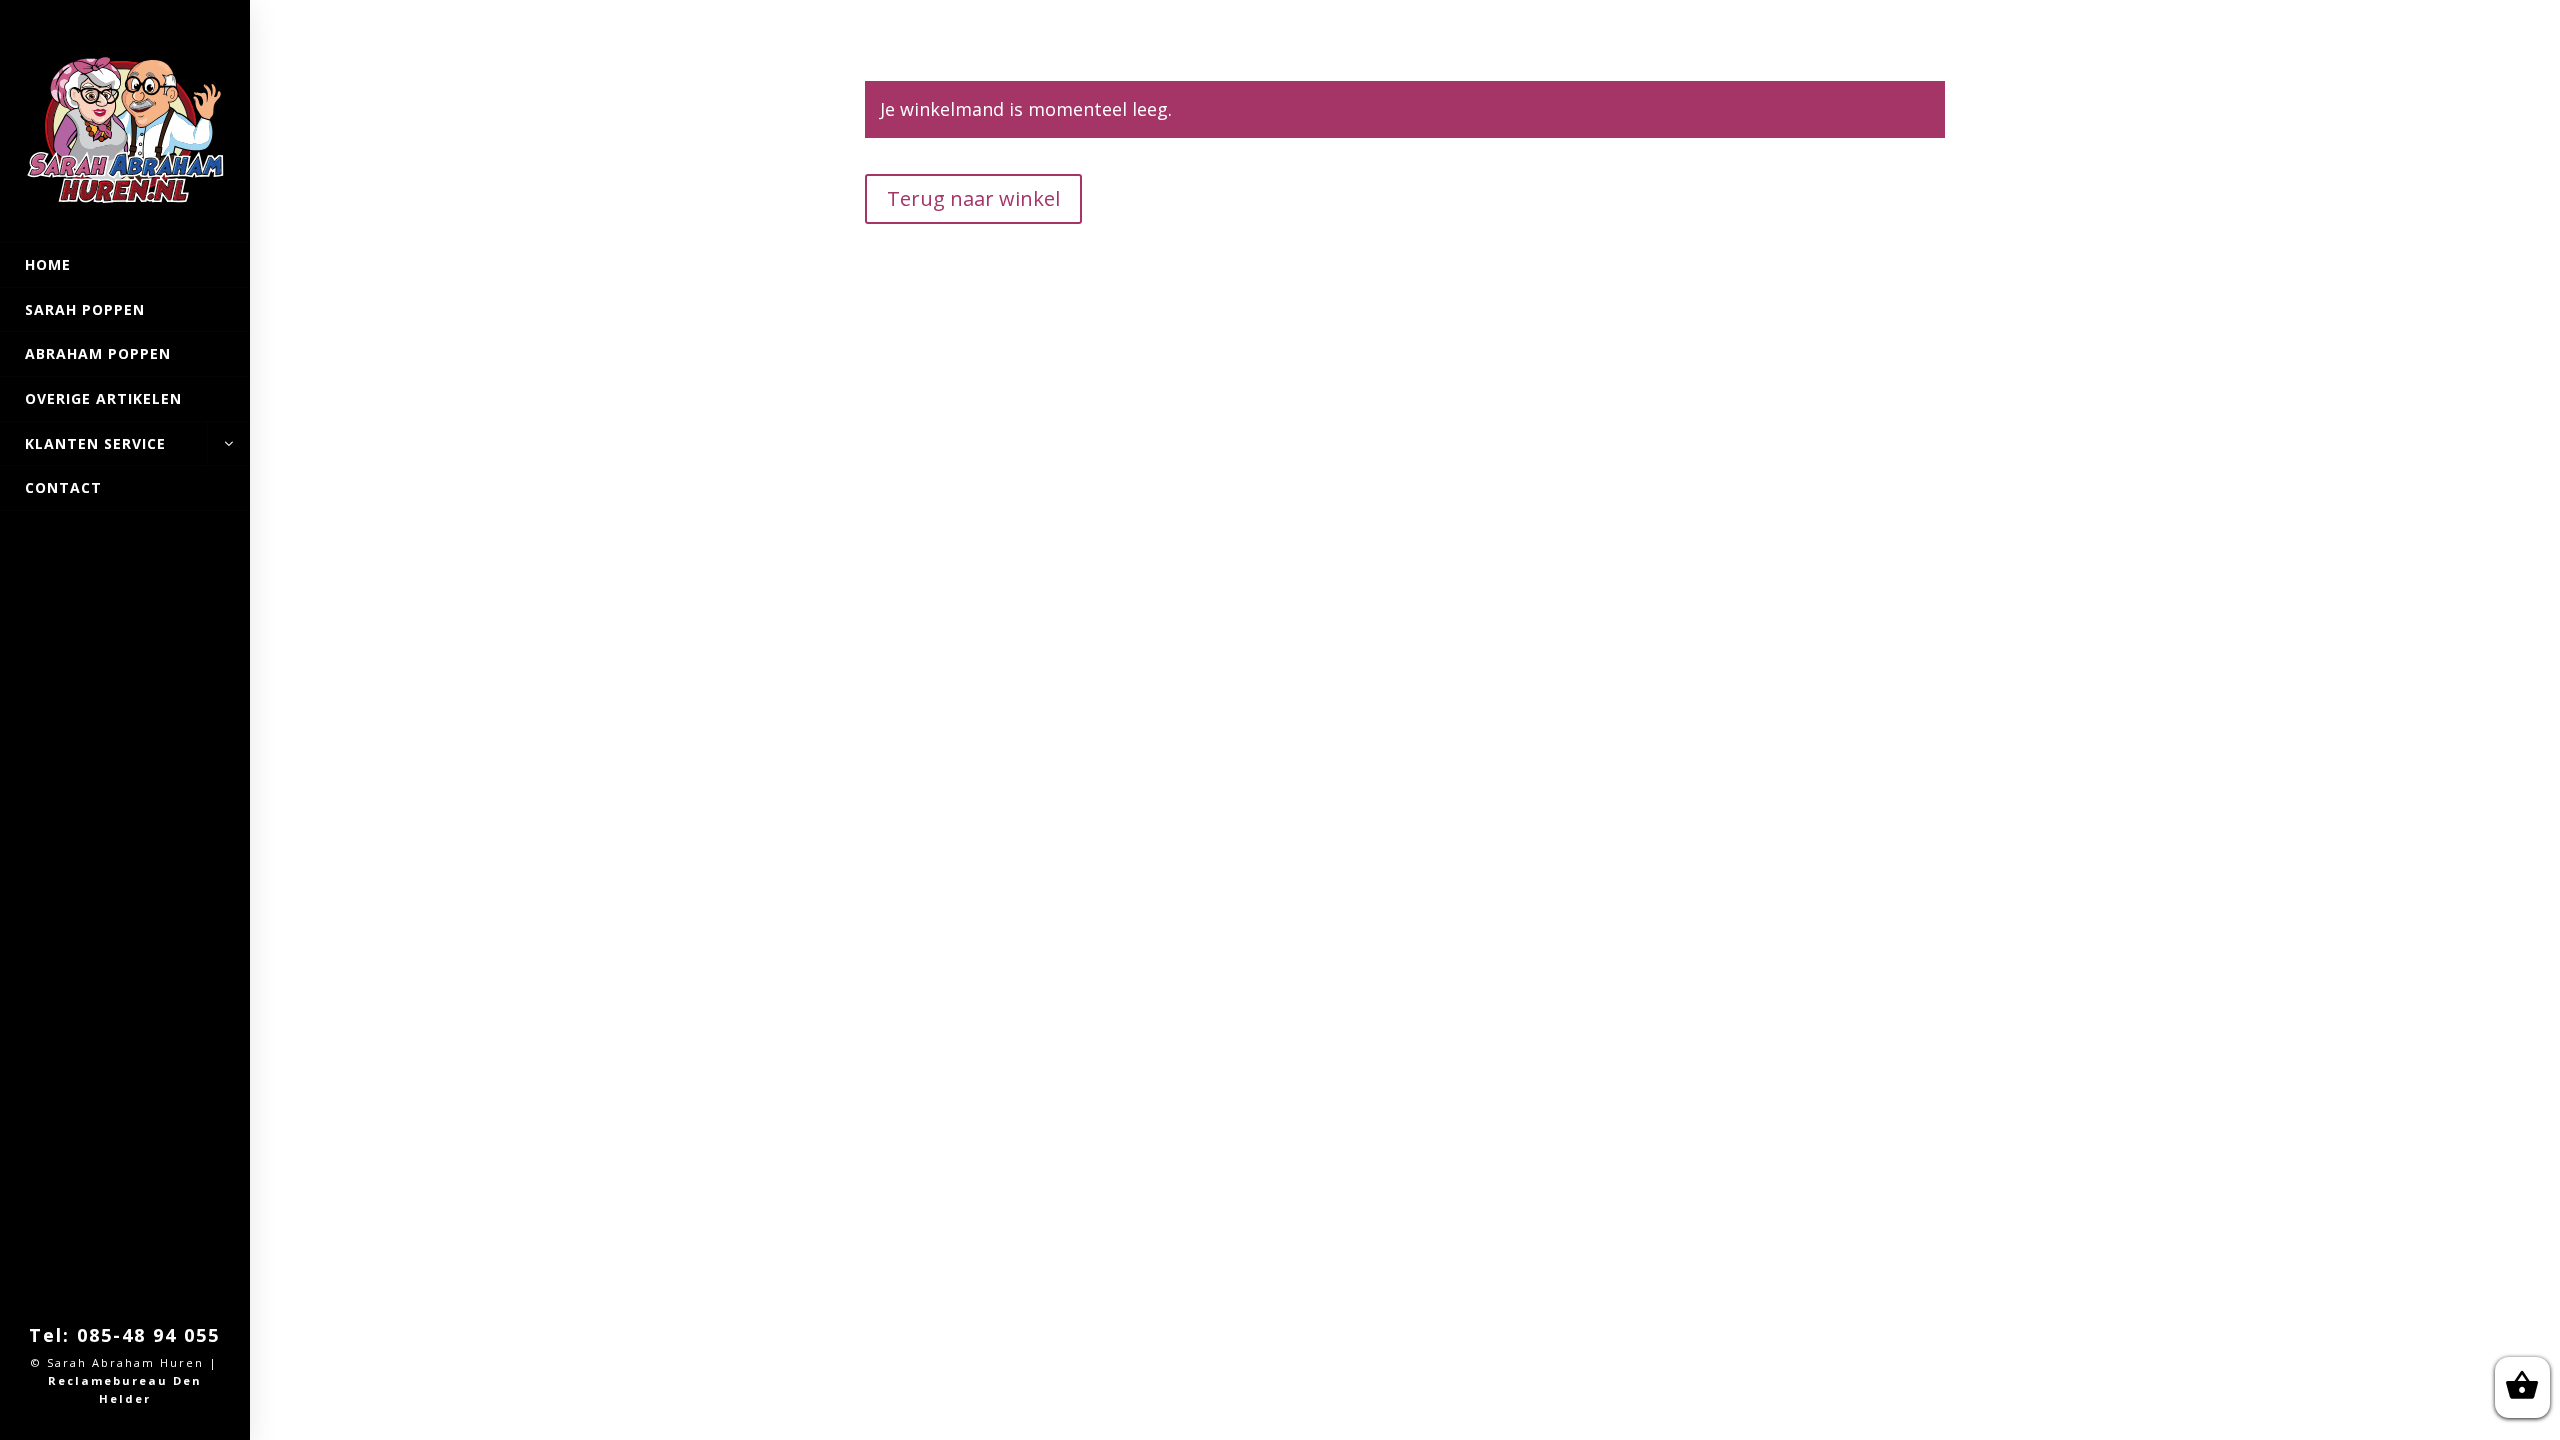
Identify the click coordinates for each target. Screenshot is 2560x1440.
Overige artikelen (103, 398)
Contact (63, 487)
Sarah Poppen (85, 309)
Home (48, 264)
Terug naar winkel (973, 198)
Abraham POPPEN (98, 353)
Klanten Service (95, 443)
